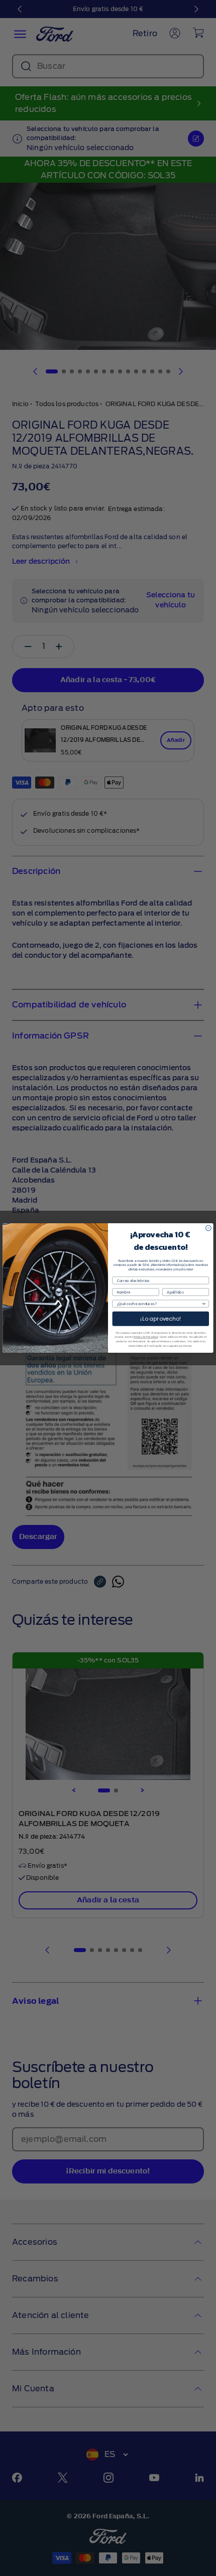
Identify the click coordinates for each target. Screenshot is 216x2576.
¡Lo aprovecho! (161, 1319)
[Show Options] (204, 1304)
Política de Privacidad (146, 1337)
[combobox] (159, 1304)
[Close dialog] (209, 1228)
